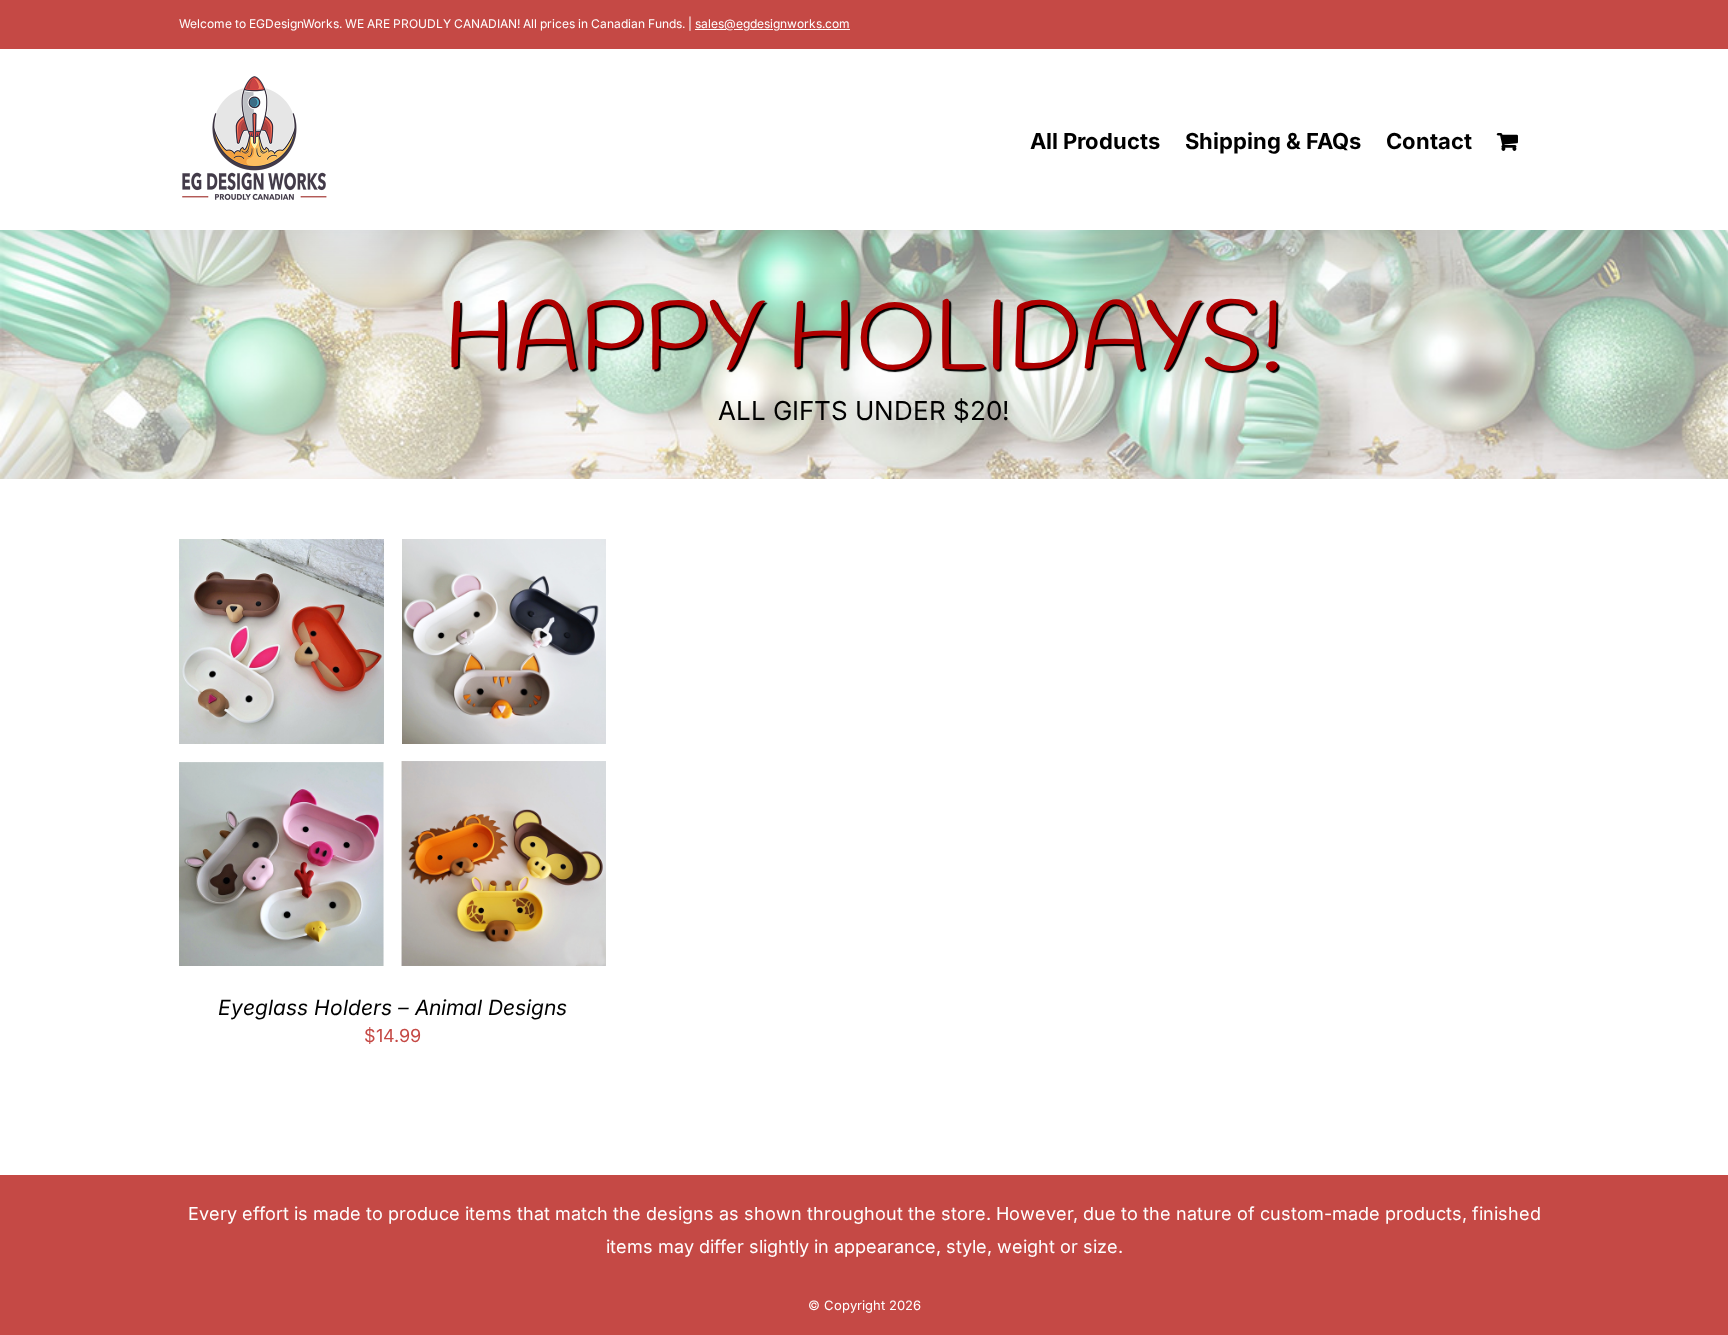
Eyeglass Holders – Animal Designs (392, 1007)
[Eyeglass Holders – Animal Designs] (392, 554)
